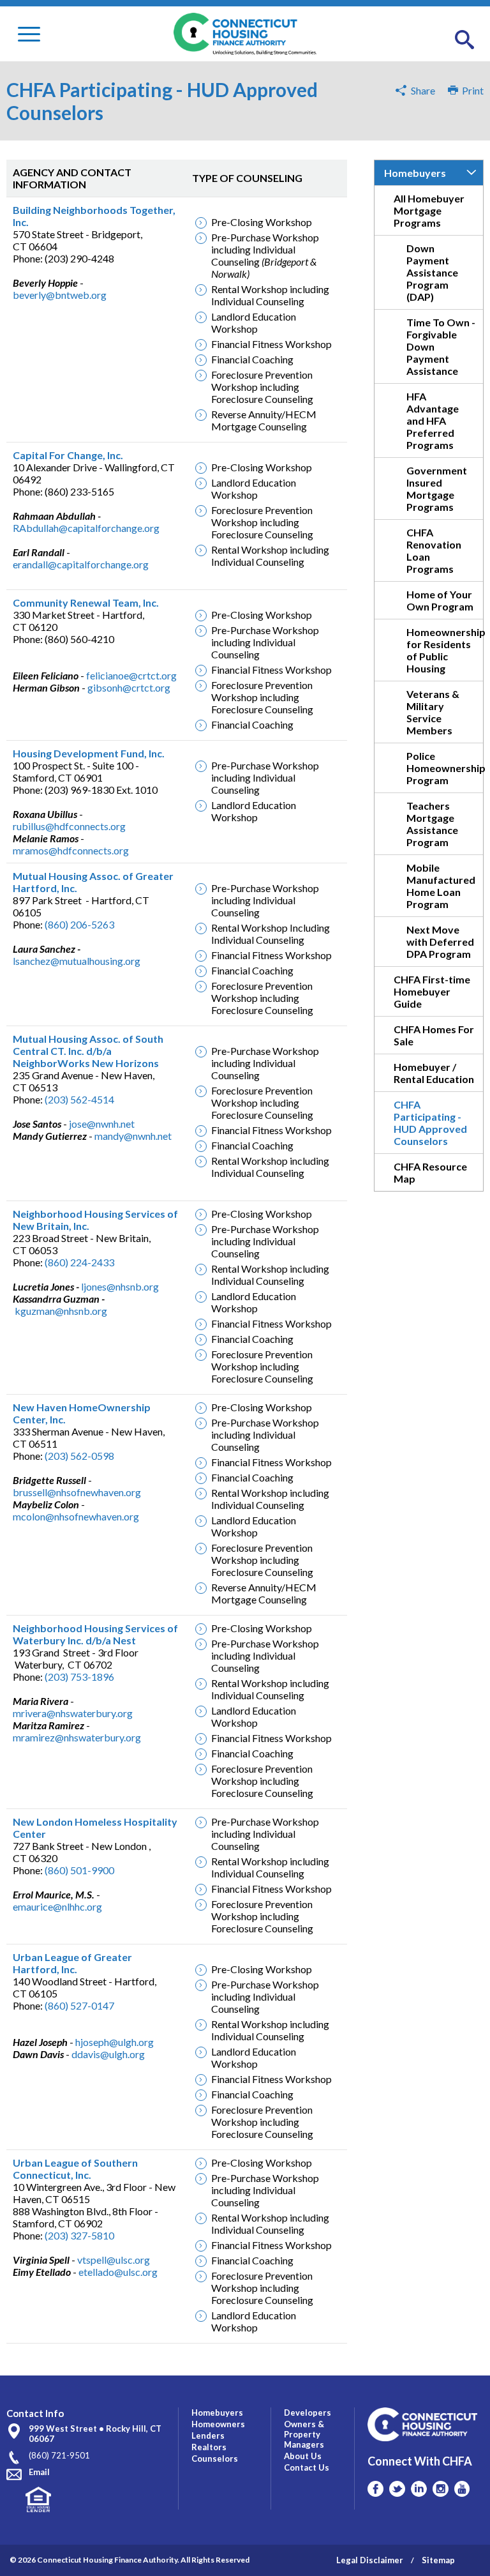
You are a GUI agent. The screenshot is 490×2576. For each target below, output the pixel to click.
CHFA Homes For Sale (434, 1035)
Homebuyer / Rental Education (434, 1073)
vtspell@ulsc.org (114, 2260)
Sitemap (438, 2560)
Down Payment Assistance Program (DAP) (432, 272)
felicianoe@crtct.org (131, 675)
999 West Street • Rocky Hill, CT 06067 (95, 2434)
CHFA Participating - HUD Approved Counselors (430, 1123)
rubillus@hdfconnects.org (69, 826)
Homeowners (218, 2424)
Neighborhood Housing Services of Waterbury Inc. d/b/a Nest (95, 1634)
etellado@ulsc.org (118, 2272)
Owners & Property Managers (304, 2434)
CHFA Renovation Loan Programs (434, 550)
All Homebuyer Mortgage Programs (429, 210)
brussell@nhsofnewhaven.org (77, 1492)
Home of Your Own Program (440, 600)
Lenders (208, 2436)
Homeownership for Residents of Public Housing (445, 650)
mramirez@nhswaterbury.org (77, 1737)
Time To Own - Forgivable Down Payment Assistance (441, 346)
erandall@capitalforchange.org (81, 564)
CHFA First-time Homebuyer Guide (432, 991)
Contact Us (307, 2467)
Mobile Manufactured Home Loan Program (441, 886)
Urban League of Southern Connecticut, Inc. (75, 2169)
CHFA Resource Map (430, 1172)
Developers (308, 2413)
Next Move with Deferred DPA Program (440, 942)
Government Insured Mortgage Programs (437, 489)
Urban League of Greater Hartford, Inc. (72, 1963)
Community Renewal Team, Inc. (86, 602)
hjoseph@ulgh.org (115, 2042)
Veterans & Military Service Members (433, 712)
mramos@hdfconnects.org (71, 850)
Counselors (215, 2459)
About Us (303, 2456)
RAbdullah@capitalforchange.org (86, 528)
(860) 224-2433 (79, 1262)
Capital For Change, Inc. (68, 455)
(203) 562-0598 (79, 1456)
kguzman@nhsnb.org (61, 1311)
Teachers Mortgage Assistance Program (432, 824)
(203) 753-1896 (79, 1677)
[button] (464, 40)
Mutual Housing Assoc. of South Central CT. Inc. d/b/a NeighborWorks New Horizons (88, 1051)
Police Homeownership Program (445, 768)
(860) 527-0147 (79, 2005)
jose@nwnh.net (102, 1124)
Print (471, 90)
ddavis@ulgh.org (108, 2054)
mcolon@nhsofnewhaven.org (76, 1516)
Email (39, 2472)
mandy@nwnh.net (133, 1136)
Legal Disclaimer (370, 2560)
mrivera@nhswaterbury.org (73, 1713)
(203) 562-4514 (79, 1099)
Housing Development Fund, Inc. (89, 753)
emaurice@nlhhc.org (57, 1906)
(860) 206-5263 (79, 924)
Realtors (209, 2447)
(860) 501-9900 (79, 1870)
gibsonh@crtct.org (129, 687)
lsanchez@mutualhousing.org (77, 961)
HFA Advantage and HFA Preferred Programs (433, 420)
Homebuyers (415, 173)
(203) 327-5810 (79, 2235)
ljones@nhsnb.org (120, 1286)
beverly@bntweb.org (60, 295)
